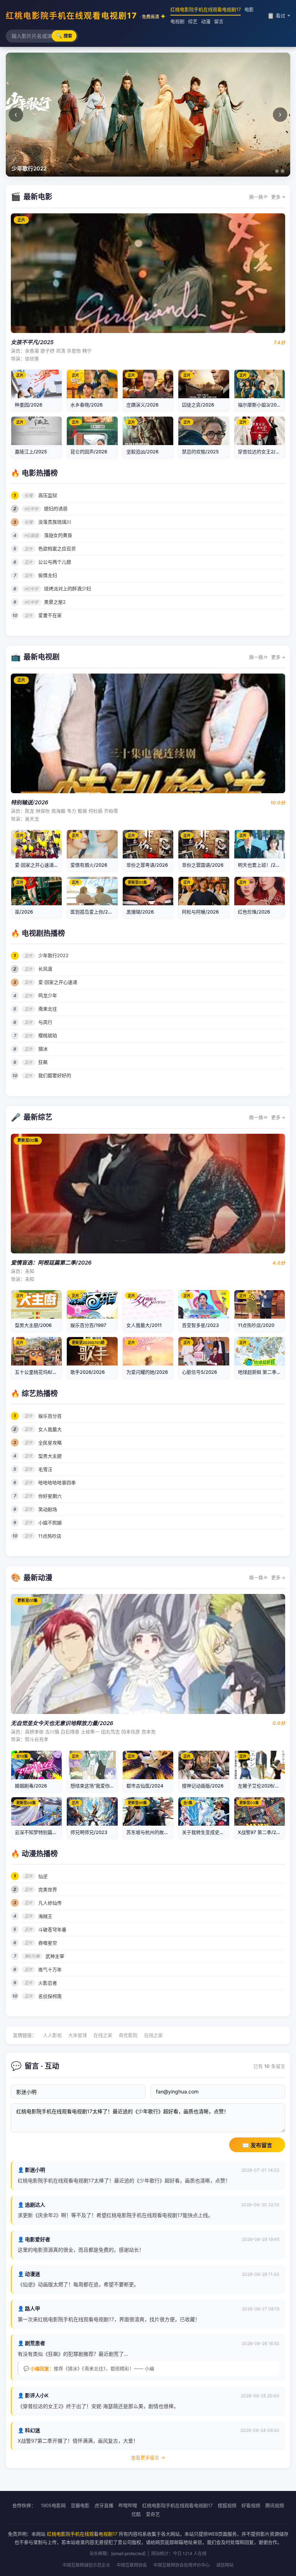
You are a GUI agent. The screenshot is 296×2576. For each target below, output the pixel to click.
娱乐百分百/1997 (88, 1325)
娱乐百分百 (50, 1416)
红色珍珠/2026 (254, 912)
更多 (278, 197)
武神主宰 (55, 1956)
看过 (276, 15)
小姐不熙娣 (50, 1523)
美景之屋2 (55, 602)
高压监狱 (48, 495)
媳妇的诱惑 (56, 508)
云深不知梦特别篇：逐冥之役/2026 (52, 1832)
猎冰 (43, 1049)
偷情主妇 (48, 575)
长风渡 (45, 969)
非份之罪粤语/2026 (147, 865)
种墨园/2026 (29, 405)
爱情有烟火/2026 (89, 865)
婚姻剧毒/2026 (31, 1786)
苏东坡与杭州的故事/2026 (154, 1832)
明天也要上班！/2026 (261, 865)
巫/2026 (24, 912)
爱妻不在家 (50, 615)
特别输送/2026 (30, 802)
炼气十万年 (50, 1969)
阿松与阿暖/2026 (200, 912)
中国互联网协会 (132, 2565)
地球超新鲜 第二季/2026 (264, 1372)
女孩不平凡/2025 (32, 342)
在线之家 (103, 2035)
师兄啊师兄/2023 (89, 1832)
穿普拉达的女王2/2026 (262, 452)
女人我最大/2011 (144, 1325)
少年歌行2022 (53, 955)
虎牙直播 (104, 2505)
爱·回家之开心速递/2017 (41, 865)
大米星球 (78, 2035)
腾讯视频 (275, 2505)
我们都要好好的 (55, 1075)
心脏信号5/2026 (199, 1372)
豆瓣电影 (80, 2505)
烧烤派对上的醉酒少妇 (68, 589)
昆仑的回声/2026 (89, 452)
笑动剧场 (48, 1509)
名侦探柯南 (50, 1996)
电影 (249, 9)
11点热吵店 (50, 1536)
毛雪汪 (45, 1469)
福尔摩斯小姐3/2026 (260, 405)
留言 (219, 21)
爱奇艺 (153, 2514)
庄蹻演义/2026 (142, 405)
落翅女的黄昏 (58, 535)
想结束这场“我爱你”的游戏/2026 (105, 1786)
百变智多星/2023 (200, 1325)
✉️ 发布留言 (257, 2145)
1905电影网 (53, 2505)
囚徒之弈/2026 (198, 405)
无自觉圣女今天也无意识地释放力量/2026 (62, 1723)
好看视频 (251, 2505)
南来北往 (48, 1009)
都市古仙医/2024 (145, 1786)
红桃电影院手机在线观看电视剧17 (82, 15)
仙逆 (43, 1876)
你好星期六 (50, 1496)
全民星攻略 (50, 1443)
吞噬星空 (48, 1943)
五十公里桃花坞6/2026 (39, 1372)
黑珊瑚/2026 (140, 912)
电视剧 (177, 21)
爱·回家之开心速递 (58, 982)
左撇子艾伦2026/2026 (262, 1786)
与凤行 (45, 1022)
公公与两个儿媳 (55, 562)
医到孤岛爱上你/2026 (93, 912)
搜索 (64, 35)
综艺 (193, 21)
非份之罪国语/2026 (203, 865)
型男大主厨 (50, 1456)
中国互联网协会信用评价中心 (182, 2565)
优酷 (136, 2514)
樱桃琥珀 (48, 1035)
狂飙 (43, 1062)
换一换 (258, 197)
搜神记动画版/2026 (203, 1786)
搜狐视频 (227, 2505)
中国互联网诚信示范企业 (86, 2565)
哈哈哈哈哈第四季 (57, 1483)
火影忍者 (48, 1983)
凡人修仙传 (50, 1903)
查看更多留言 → (148, 2457)
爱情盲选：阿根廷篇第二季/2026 (51, 1263)
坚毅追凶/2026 (142, 452)
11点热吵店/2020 (256, 1325)
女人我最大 (50, 1429)
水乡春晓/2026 (86, 405)
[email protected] (128, 2553)
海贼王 (45, 1916)
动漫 (206, 21)
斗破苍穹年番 (52, 1929)
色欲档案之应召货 (57, 548)
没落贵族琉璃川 (55, 522)
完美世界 (48, 1889)
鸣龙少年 (48, 995)
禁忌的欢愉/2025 (200, 452)
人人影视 (52, 2035)
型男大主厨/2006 (33, 1325)
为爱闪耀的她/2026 (147, 1372)
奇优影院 (128, 2035)
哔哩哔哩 (128, 2505)
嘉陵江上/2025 (31, 452)
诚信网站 (225, 2565)
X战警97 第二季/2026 (261, 1832)
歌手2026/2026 (88, 1372)
